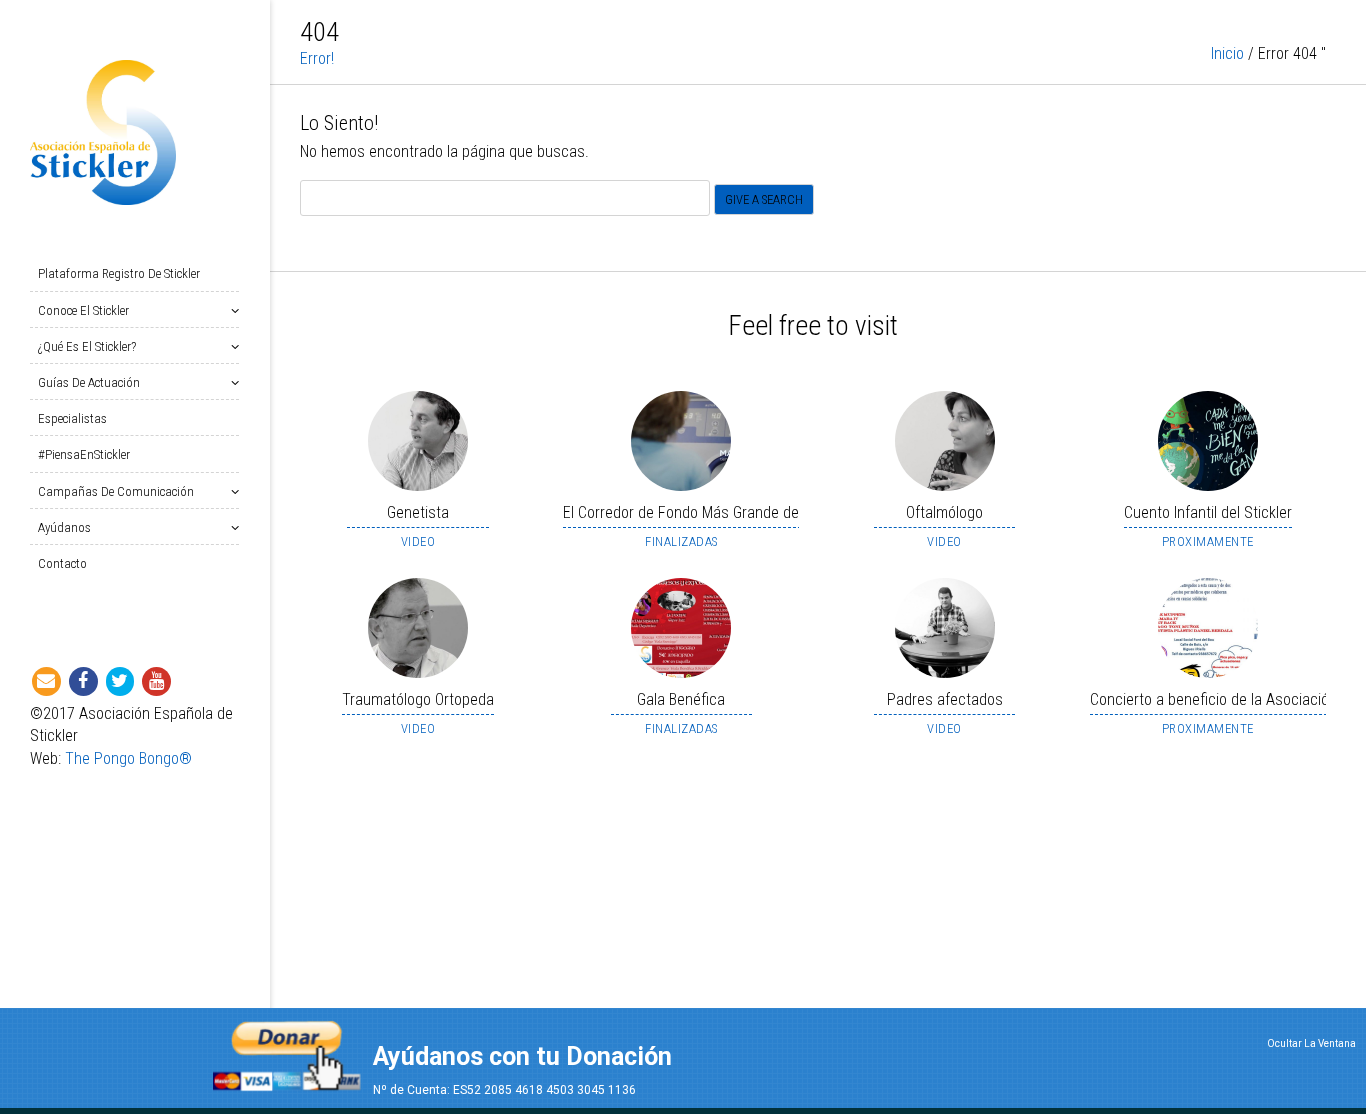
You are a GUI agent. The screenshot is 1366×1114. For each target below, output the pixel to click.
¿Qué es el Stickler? (87, 346)
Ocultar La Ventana (1311, 1043)
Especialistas (72, 418)
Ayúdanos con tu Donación (522, 1056)
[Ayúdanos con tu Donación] (287, 1049)
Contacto (62, 563)
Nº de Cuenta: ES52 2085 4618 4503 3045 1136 (504, 1090)
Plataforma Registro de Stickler (119, 273)
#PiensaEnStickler (84, 454)
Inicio (1227, 53)
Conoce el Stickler (83, 310)
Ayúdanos (64, 527)
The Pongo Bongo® (128, 758)
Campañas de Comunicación (116, 491)
